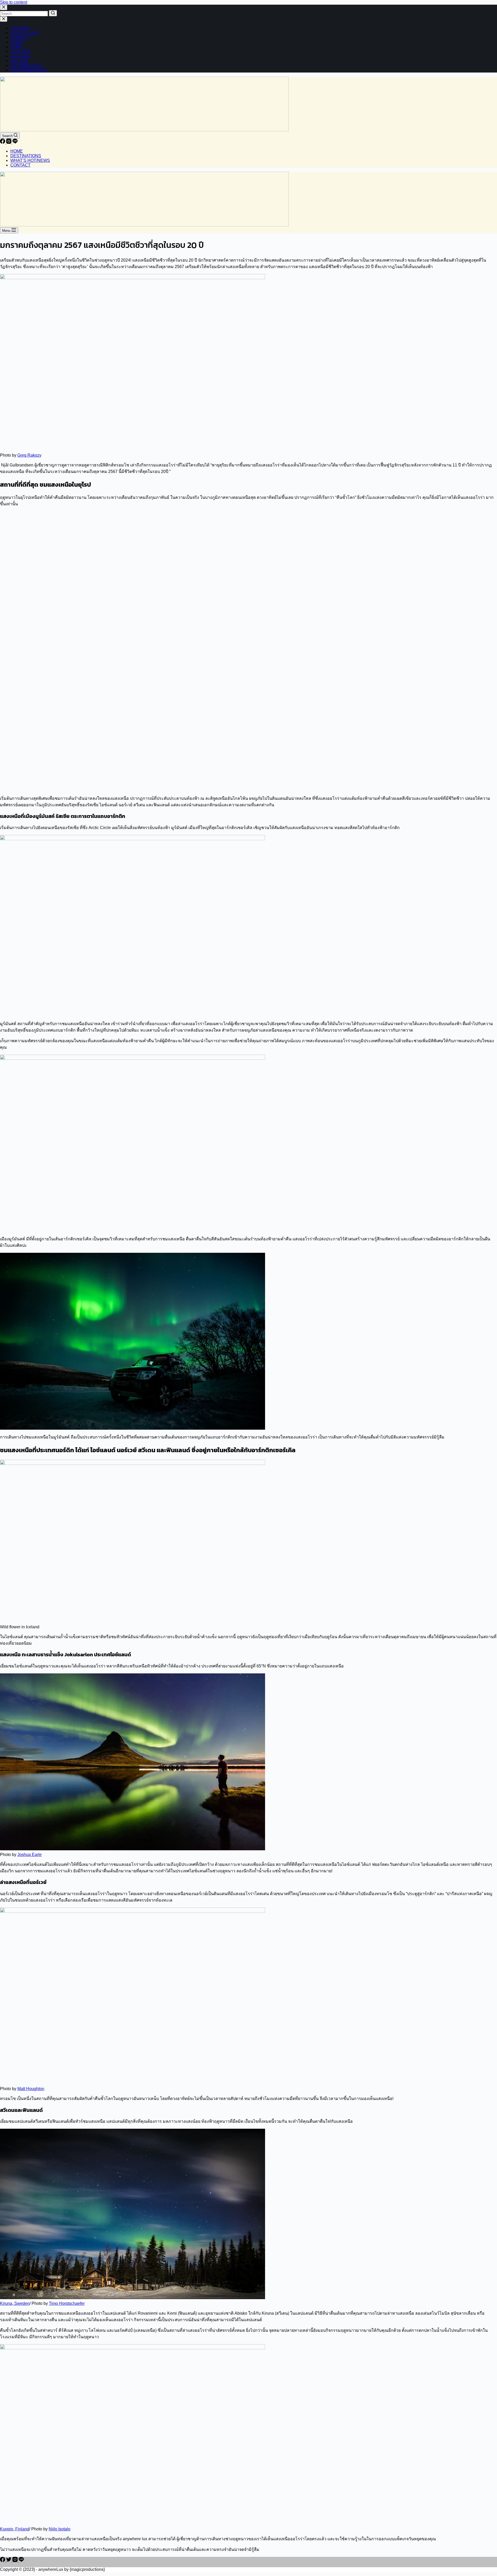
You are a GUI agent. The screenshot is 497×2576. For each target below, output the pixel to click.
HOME (17, 42)
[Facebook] (3, 142)
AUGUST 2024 (24, 33)
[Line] (15, 142)
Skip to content (14, 2)
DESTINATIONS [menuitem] (26, 156)
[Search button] (53, 13)
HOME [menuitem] (17, 151)
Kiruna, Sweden (15, 2303)
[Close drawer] (4, 19)
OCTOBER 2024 (26, 65)
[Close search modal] (4, 7)
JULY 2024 (21, 51)
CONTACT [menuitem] (20, 165)
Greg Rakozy (29, 455)
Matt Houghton (31, 2089)
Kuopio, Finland (15, 2529)
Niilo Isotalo (60, 2529)
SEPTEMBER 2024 (29, 70)
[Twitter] (9, 2561)
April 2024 (20, 28)
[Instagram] (9, 142)
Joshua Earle (30, 1855)
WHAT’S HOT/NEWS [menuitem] (30, 160)
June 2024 (20, 56)
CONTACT (20, 37)
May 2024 (19, 61)
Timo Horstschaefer (67, 2303)
